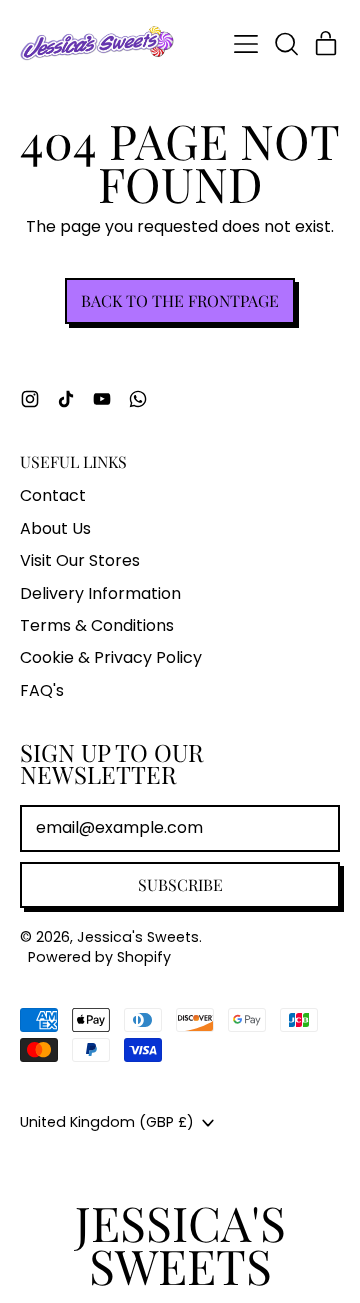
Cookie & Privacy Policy (111, 657)
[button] (286, 44)
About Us (55, 528)
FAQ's (42, 690)
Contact (53, 495)
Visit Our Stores (80, 560)
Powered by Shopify (99, 957)
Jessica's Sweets (138, 937)
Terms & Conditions (97, 625)
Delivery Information (100, 593)
